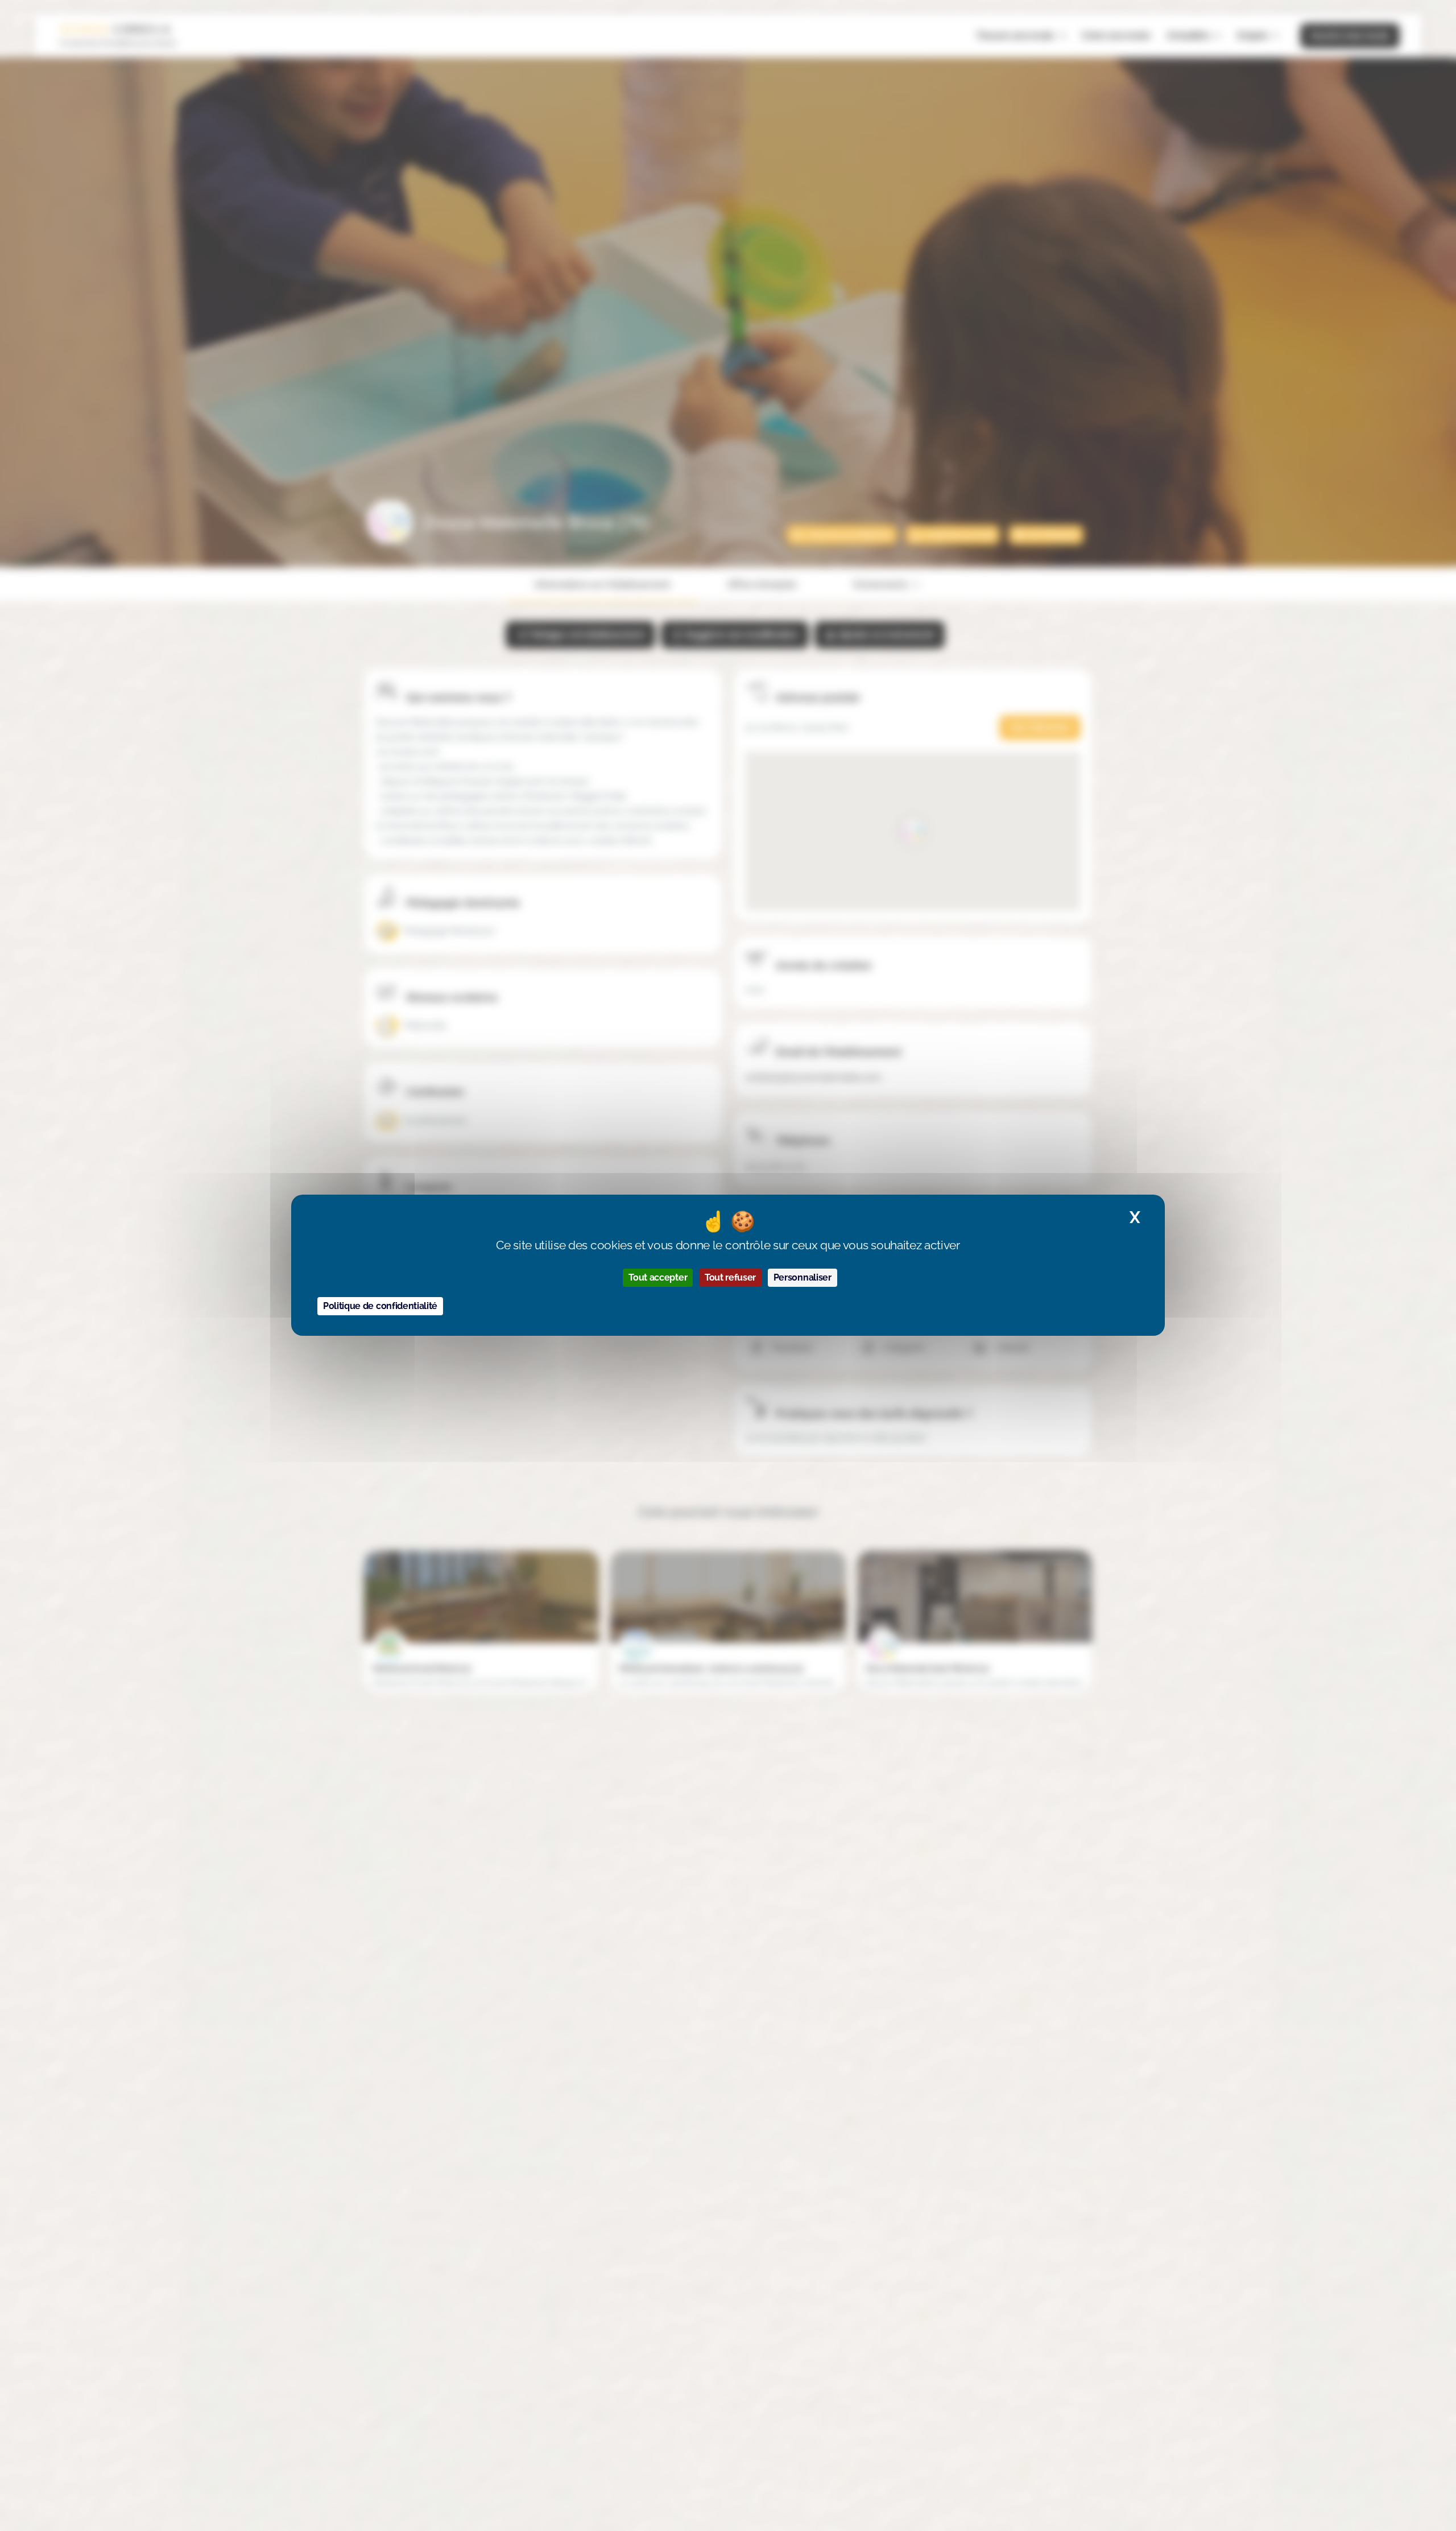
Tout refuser (730, 1278)
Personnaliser (803, 1278)
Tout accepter (658, 1278)
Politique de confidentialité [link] (380, 1306)
